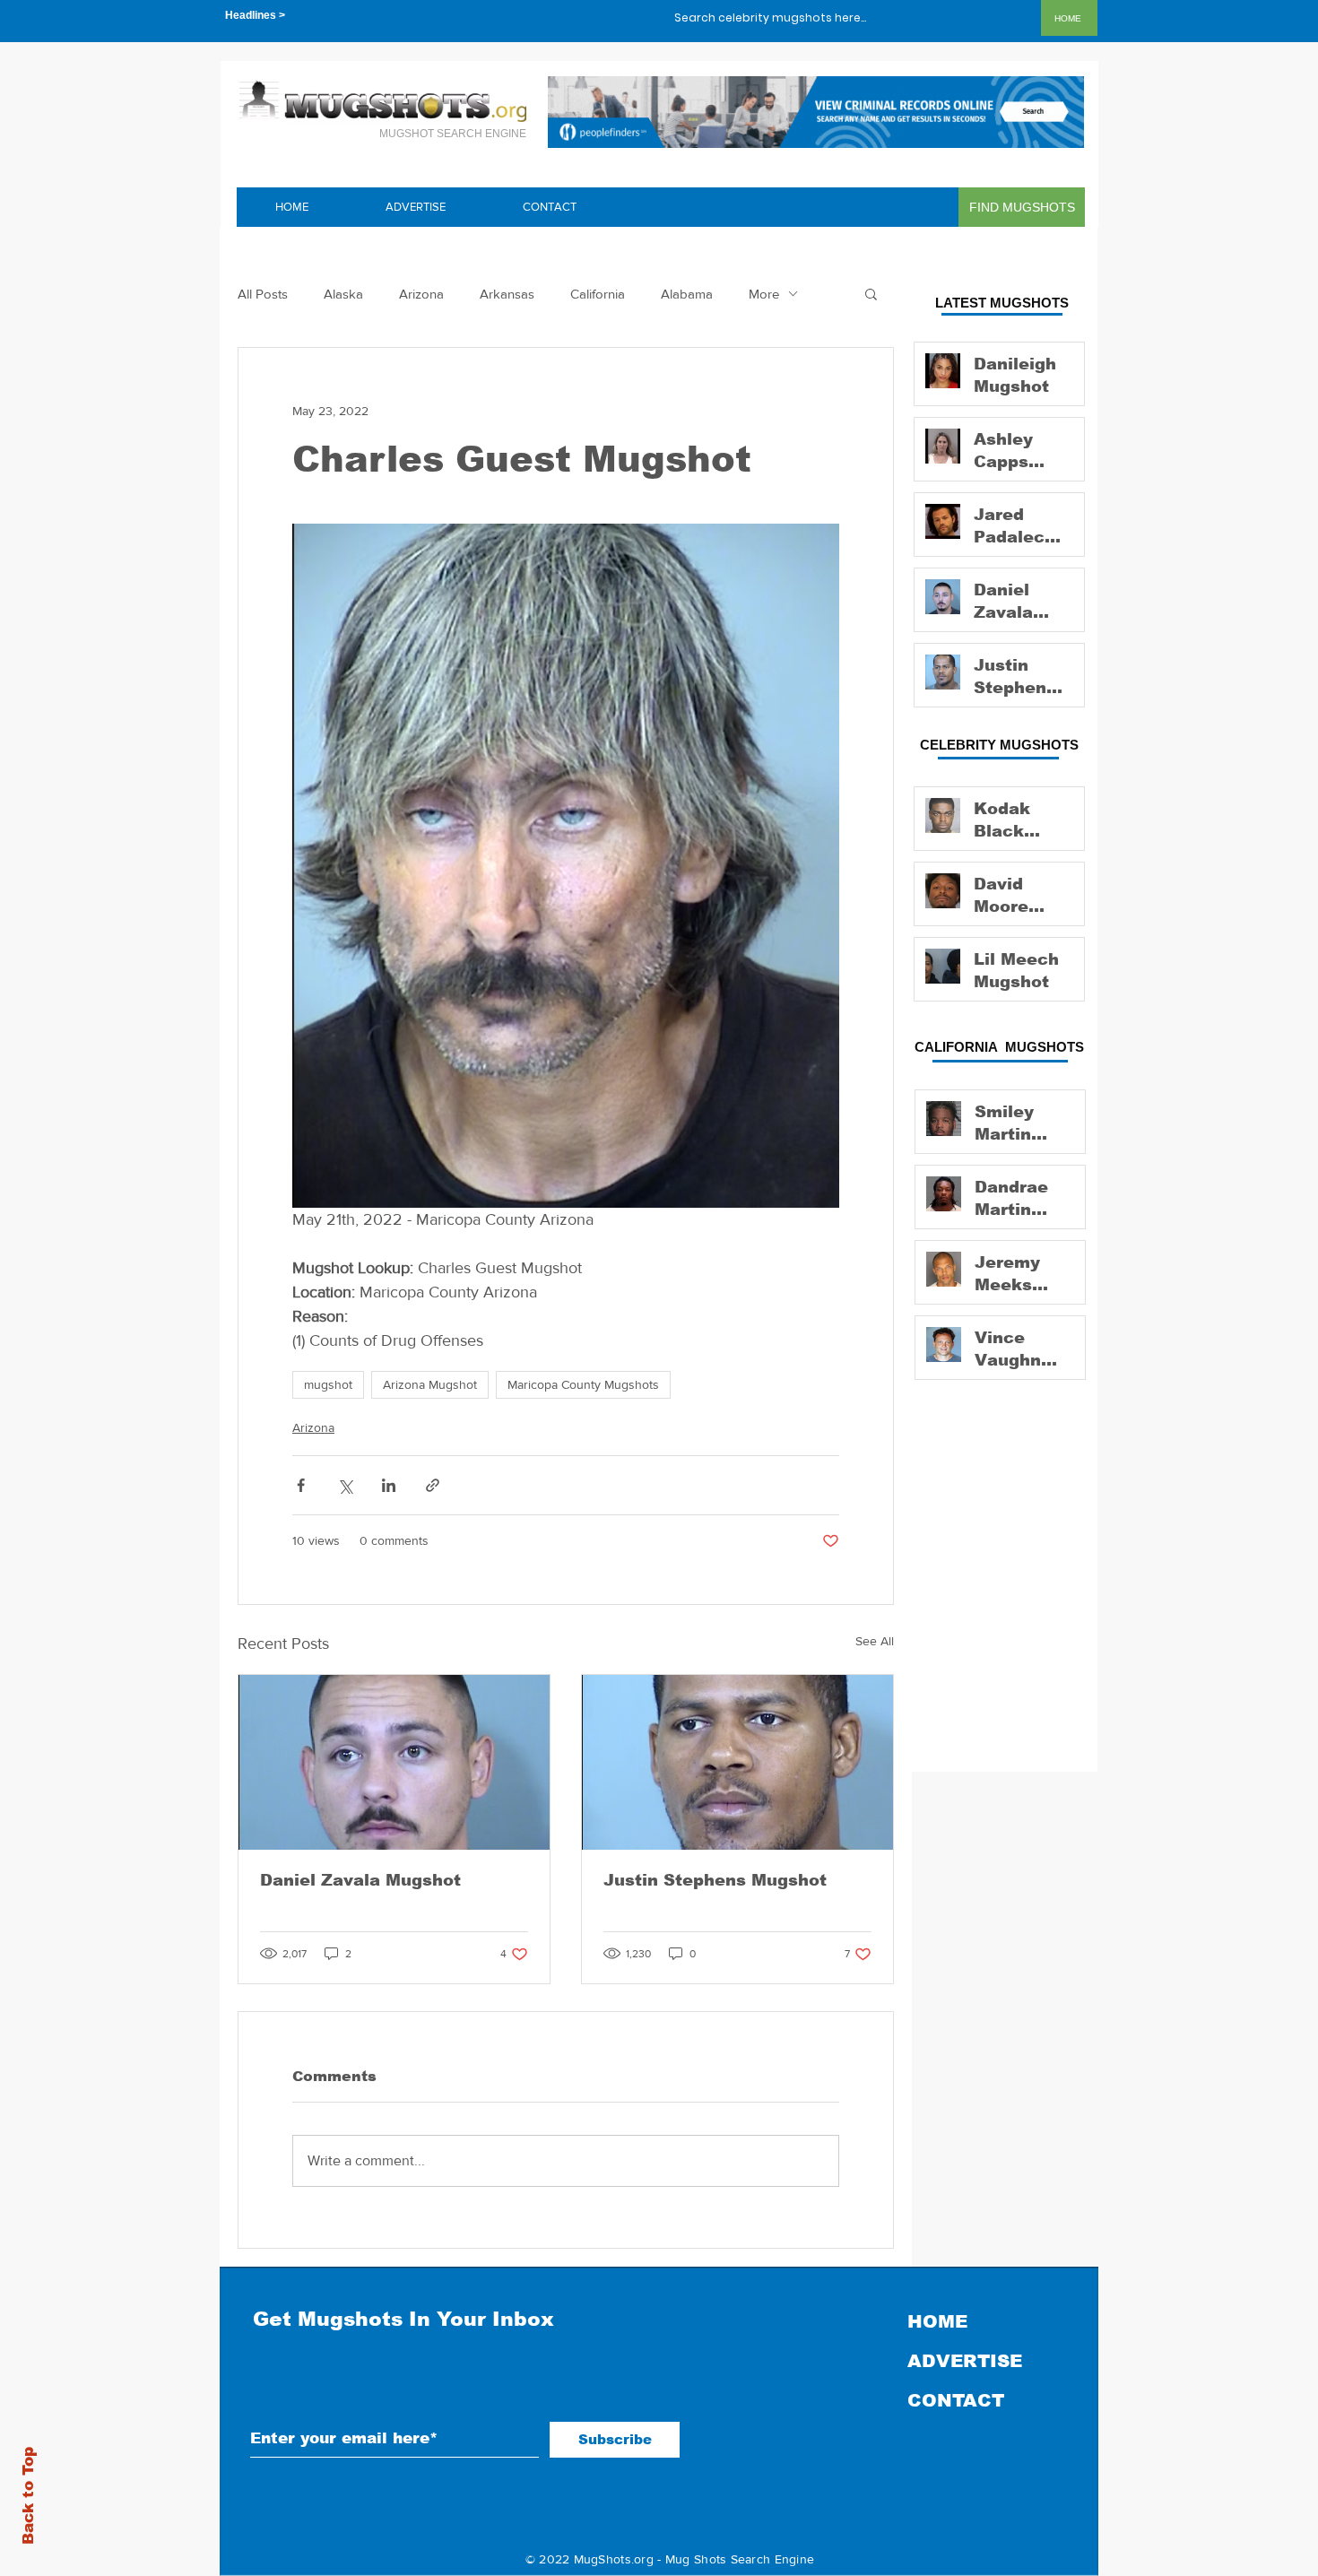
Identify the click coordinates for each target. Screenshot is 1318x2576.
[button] (871, 293)
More (764, 294)
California (598, 294)
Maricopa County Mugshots (583, 1384)
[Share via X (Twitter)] (345, 1485)
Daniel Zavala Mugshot (360, 1880)
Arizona (421, 294)
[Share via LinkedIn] (389, 1485)
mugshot (328, 1384)
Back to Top (28, 2496)
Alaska (343, 294)
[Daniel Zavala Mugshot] (394, 1762)
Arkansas (507, 294)
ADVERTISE (965, 2361)
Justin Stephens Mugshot (715, 1880)
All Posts (263, 294)
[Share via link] (433, 1485)
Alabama (687, 294)
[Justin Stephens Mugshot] (737, 1762)
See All (875, 1641)
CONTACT (956, 2400)
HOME (937, 2321)
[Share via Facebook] (301, 1485)
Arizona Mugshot (430, 1384)
